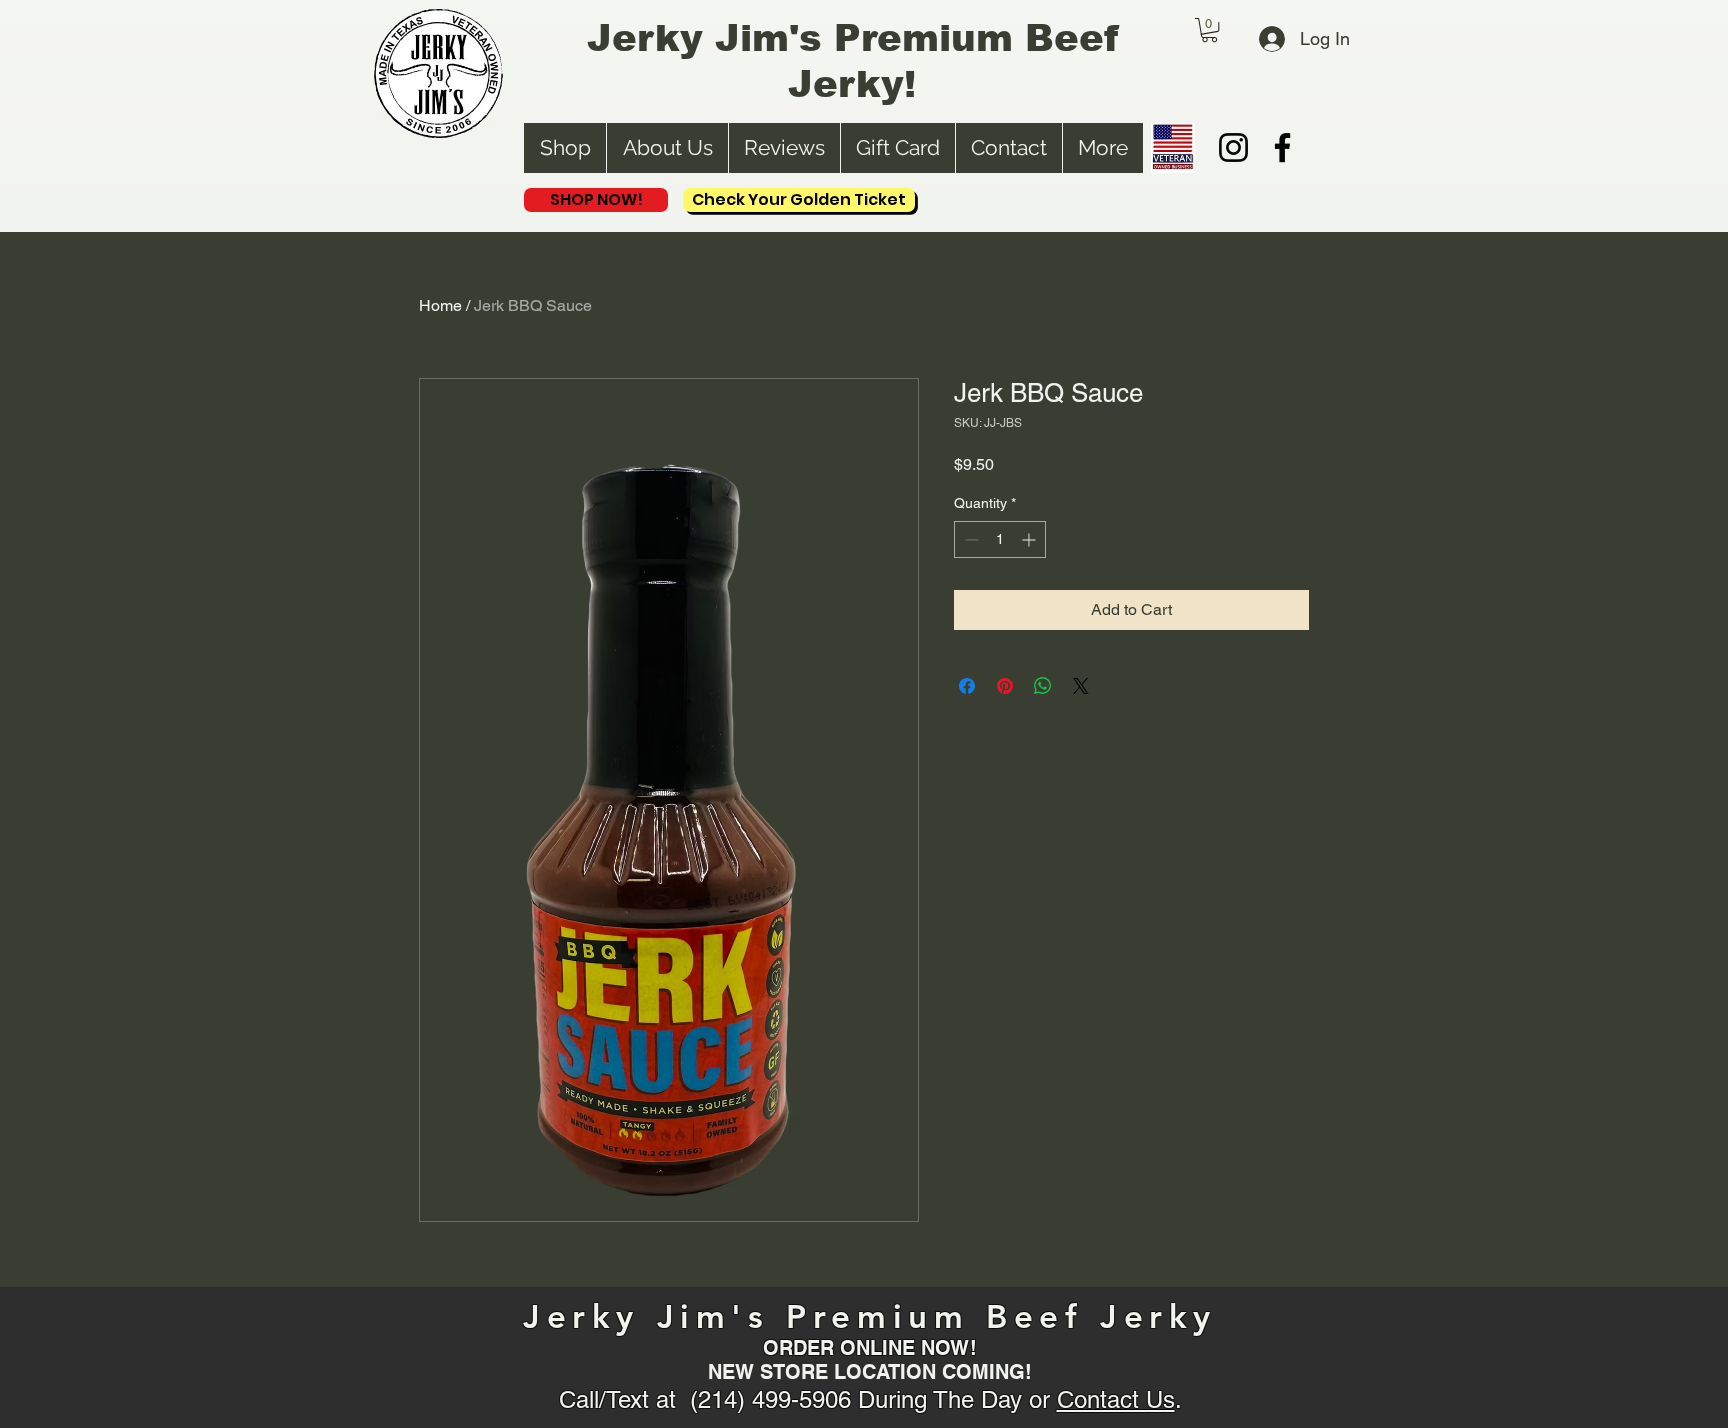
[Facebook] (1282, 147)
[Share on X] (1081, 686)
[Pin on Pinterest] (1005, 686)
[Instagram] (1233, 147)
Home (440, 305)
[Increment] (1030, 539)
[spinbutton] (1000, 539)
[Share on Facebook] (967, 686)
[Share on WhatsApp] (1043, 686)
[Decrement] (969, 539)
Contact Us (1116, 1399)
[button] (1209, 30)
